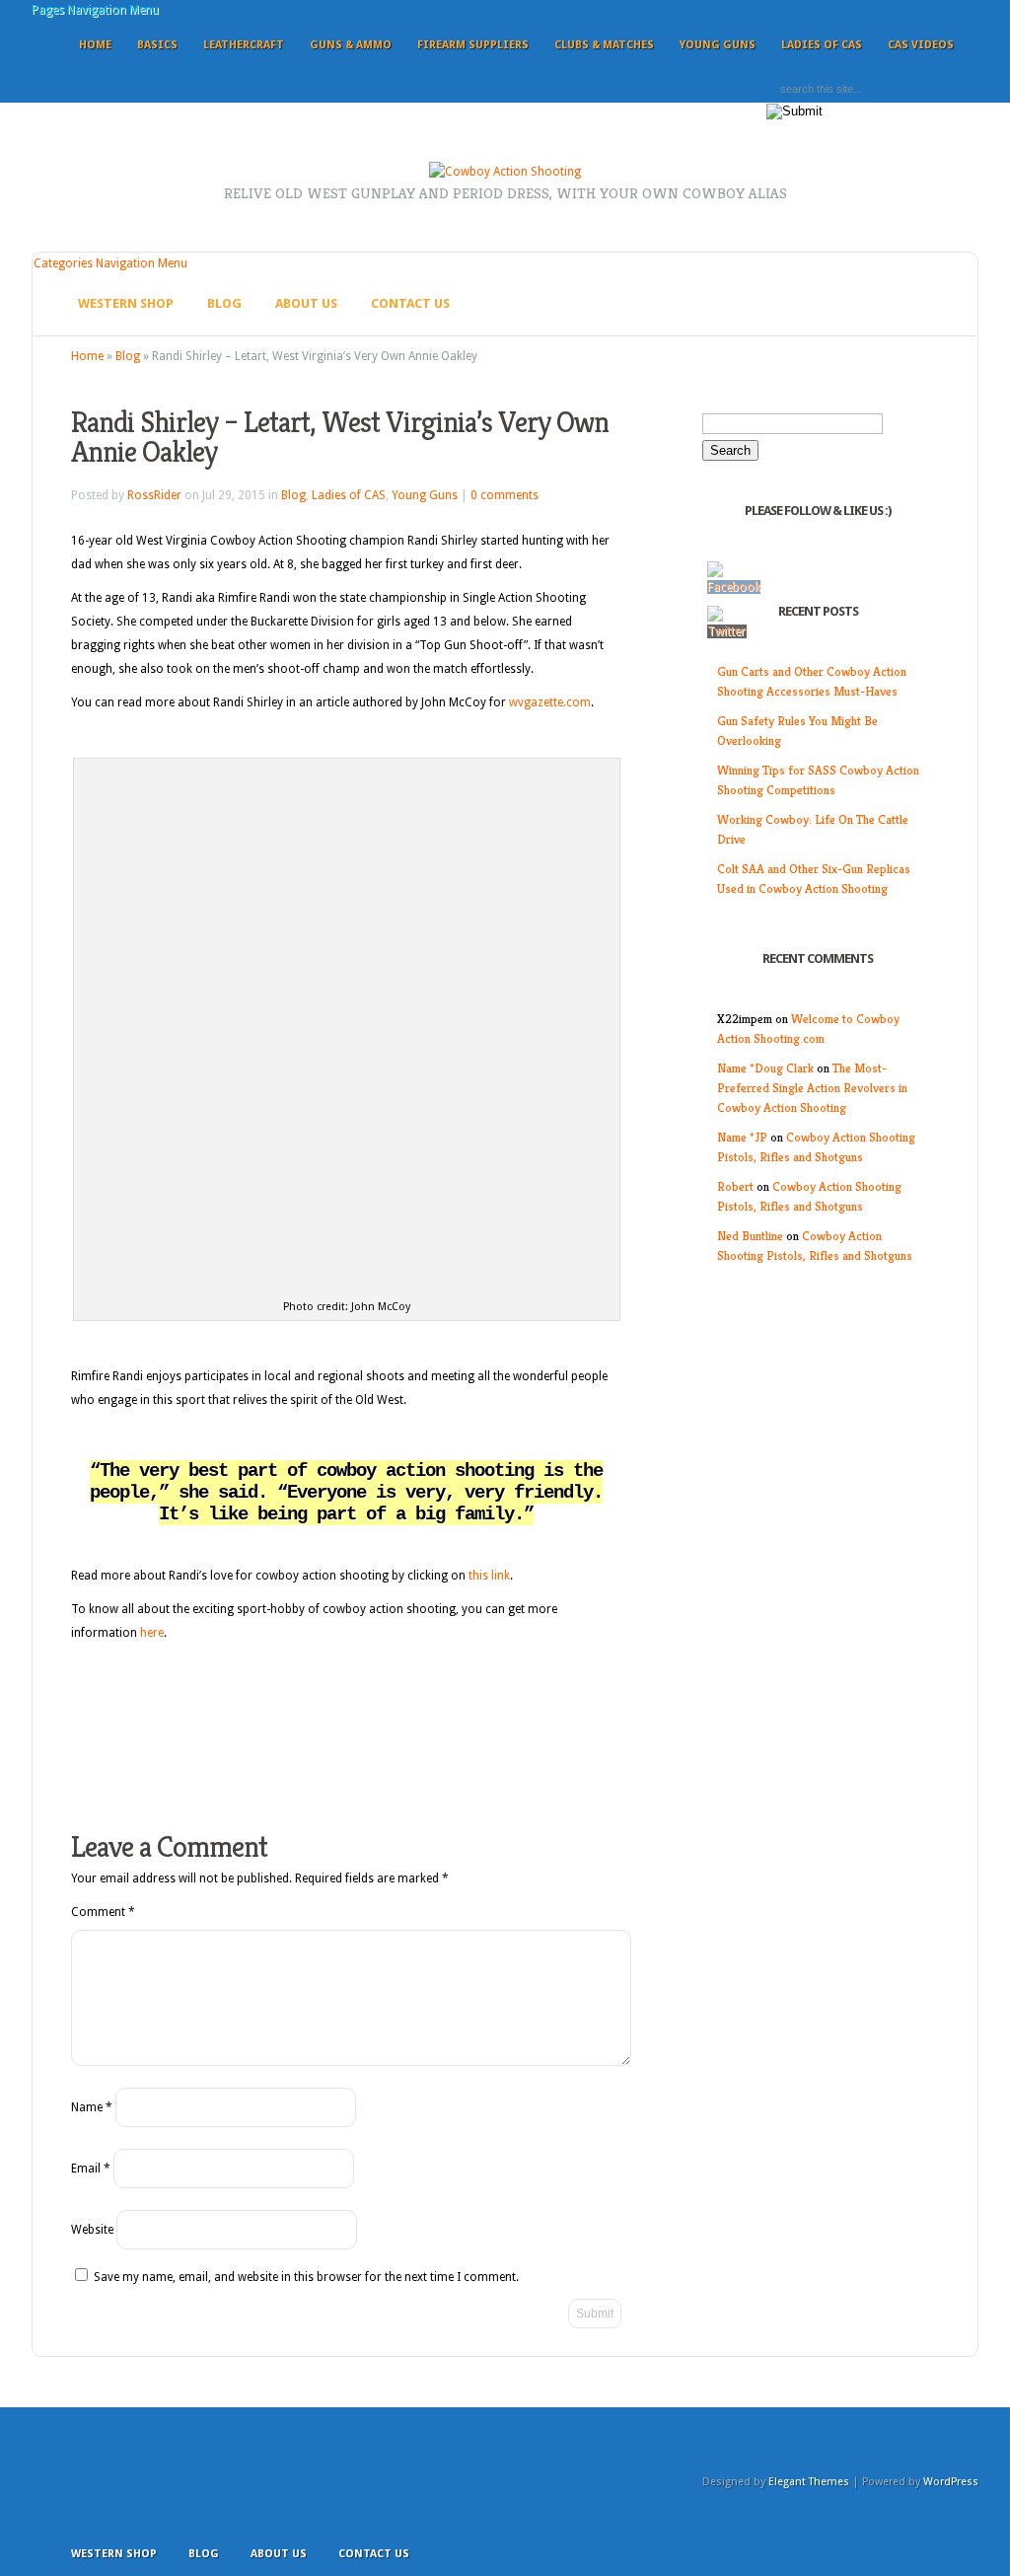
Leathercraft (244, 45)
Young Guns (718, 45)
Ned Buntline (750, 1236)
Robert (735, 1186)
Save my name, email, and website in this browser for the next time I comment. (306, 2277)
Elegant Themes (809, 2482)
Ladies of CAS (822, 45)
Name (92, 2107)
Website (92, 2230)
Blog (224, 303)
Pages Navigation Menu (95, 10)
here (152, 1633)
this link (489, 1576)
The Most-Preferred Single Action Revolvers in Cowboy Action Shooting (812, 1088)
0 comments (505, 495)
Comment (103, 1912)
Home (95, 45)
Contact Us (410, 303)
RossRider (154, 495)
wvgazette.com (548, 702)
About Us (306, 303)
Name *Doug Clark (765, 1068)
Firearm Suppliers (473, 45)
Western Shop (126, 303)
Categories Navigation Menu (110, 263)
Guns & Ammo (351, 45)
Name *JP (742, 1137)
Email (91, 2169)
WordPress (951, 2482)
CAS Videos (921, 45)
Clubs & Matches (604, 45)
